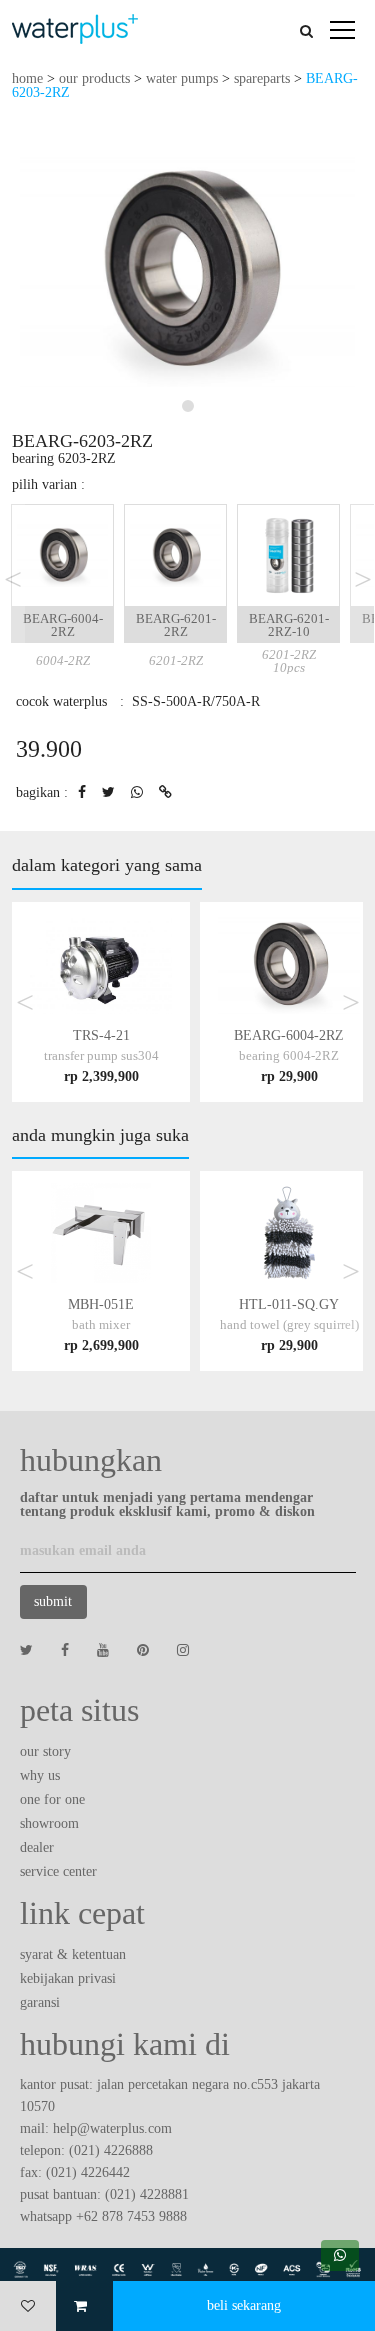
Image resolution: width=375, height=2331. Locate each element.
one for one (52, 1799)
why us (40, 1775)
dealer (37, 1847)
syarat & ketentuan (73, 1954)
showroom (49, 1823)
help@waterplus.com (112, 2128)
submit (53, 1601)
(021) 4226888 (111, 2150)
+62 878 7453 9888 (131, 2216)
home (27, 78)
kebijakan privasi (68, 1978)
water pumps (182, 78)
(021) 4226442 (88, 2172)
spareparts (262, 78)
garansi (40, 2002)
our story (45, 1751)
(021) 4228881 (147, 2194)
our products (94, 78)
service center (58, 1871)
